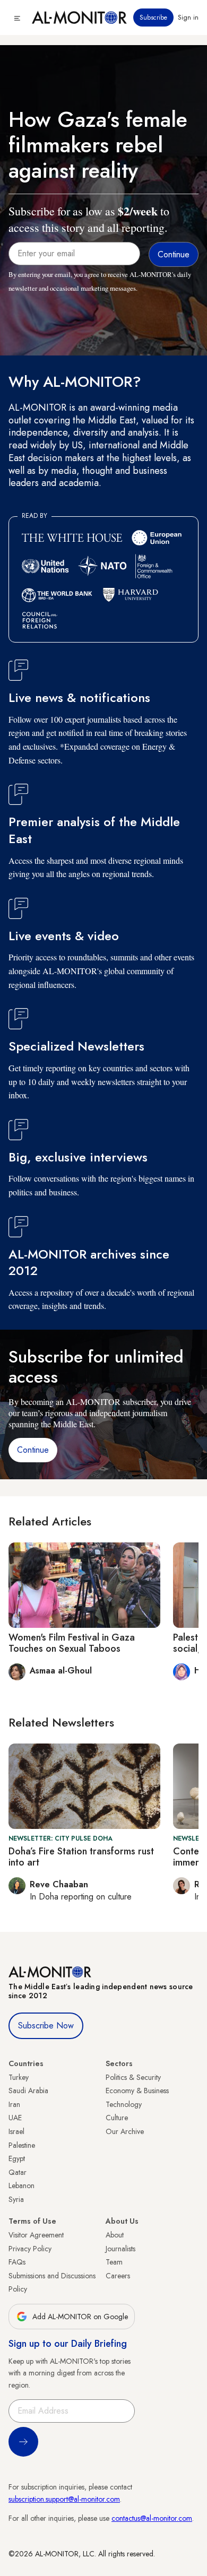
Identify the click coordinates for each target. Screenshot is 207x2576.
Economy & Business (137, 2091)
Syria (16, 2199)
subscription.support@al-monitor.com (64, 2499)
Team (114, 2262)
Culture (117, 2118)
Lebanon (21, 2185)
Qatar (18, 2172)
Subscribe (153, 18)
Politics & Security (133, 2077)
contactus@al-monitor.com (152, 2518)
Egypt (17, 2158)
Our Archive (125, 2131)
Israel (16, 2131)
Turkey (19, 2077)
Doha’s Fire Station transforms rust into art (81, 1857)
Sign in (188, 18)
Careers (118, 2276)
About (115, 2235)
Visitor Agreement (36, 2235)
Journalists (120, 2249)
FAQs (17, 2262)
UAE (15, 2118)
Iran (14, 2104)
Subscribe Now (46, 2026)
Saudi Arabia (28, 2091)
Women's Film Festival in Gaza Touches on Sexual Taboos (72, 1643)
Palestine (22, 2145)
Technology (124, 2104)
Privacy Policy (30, 2249)
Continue (33, 1450)
